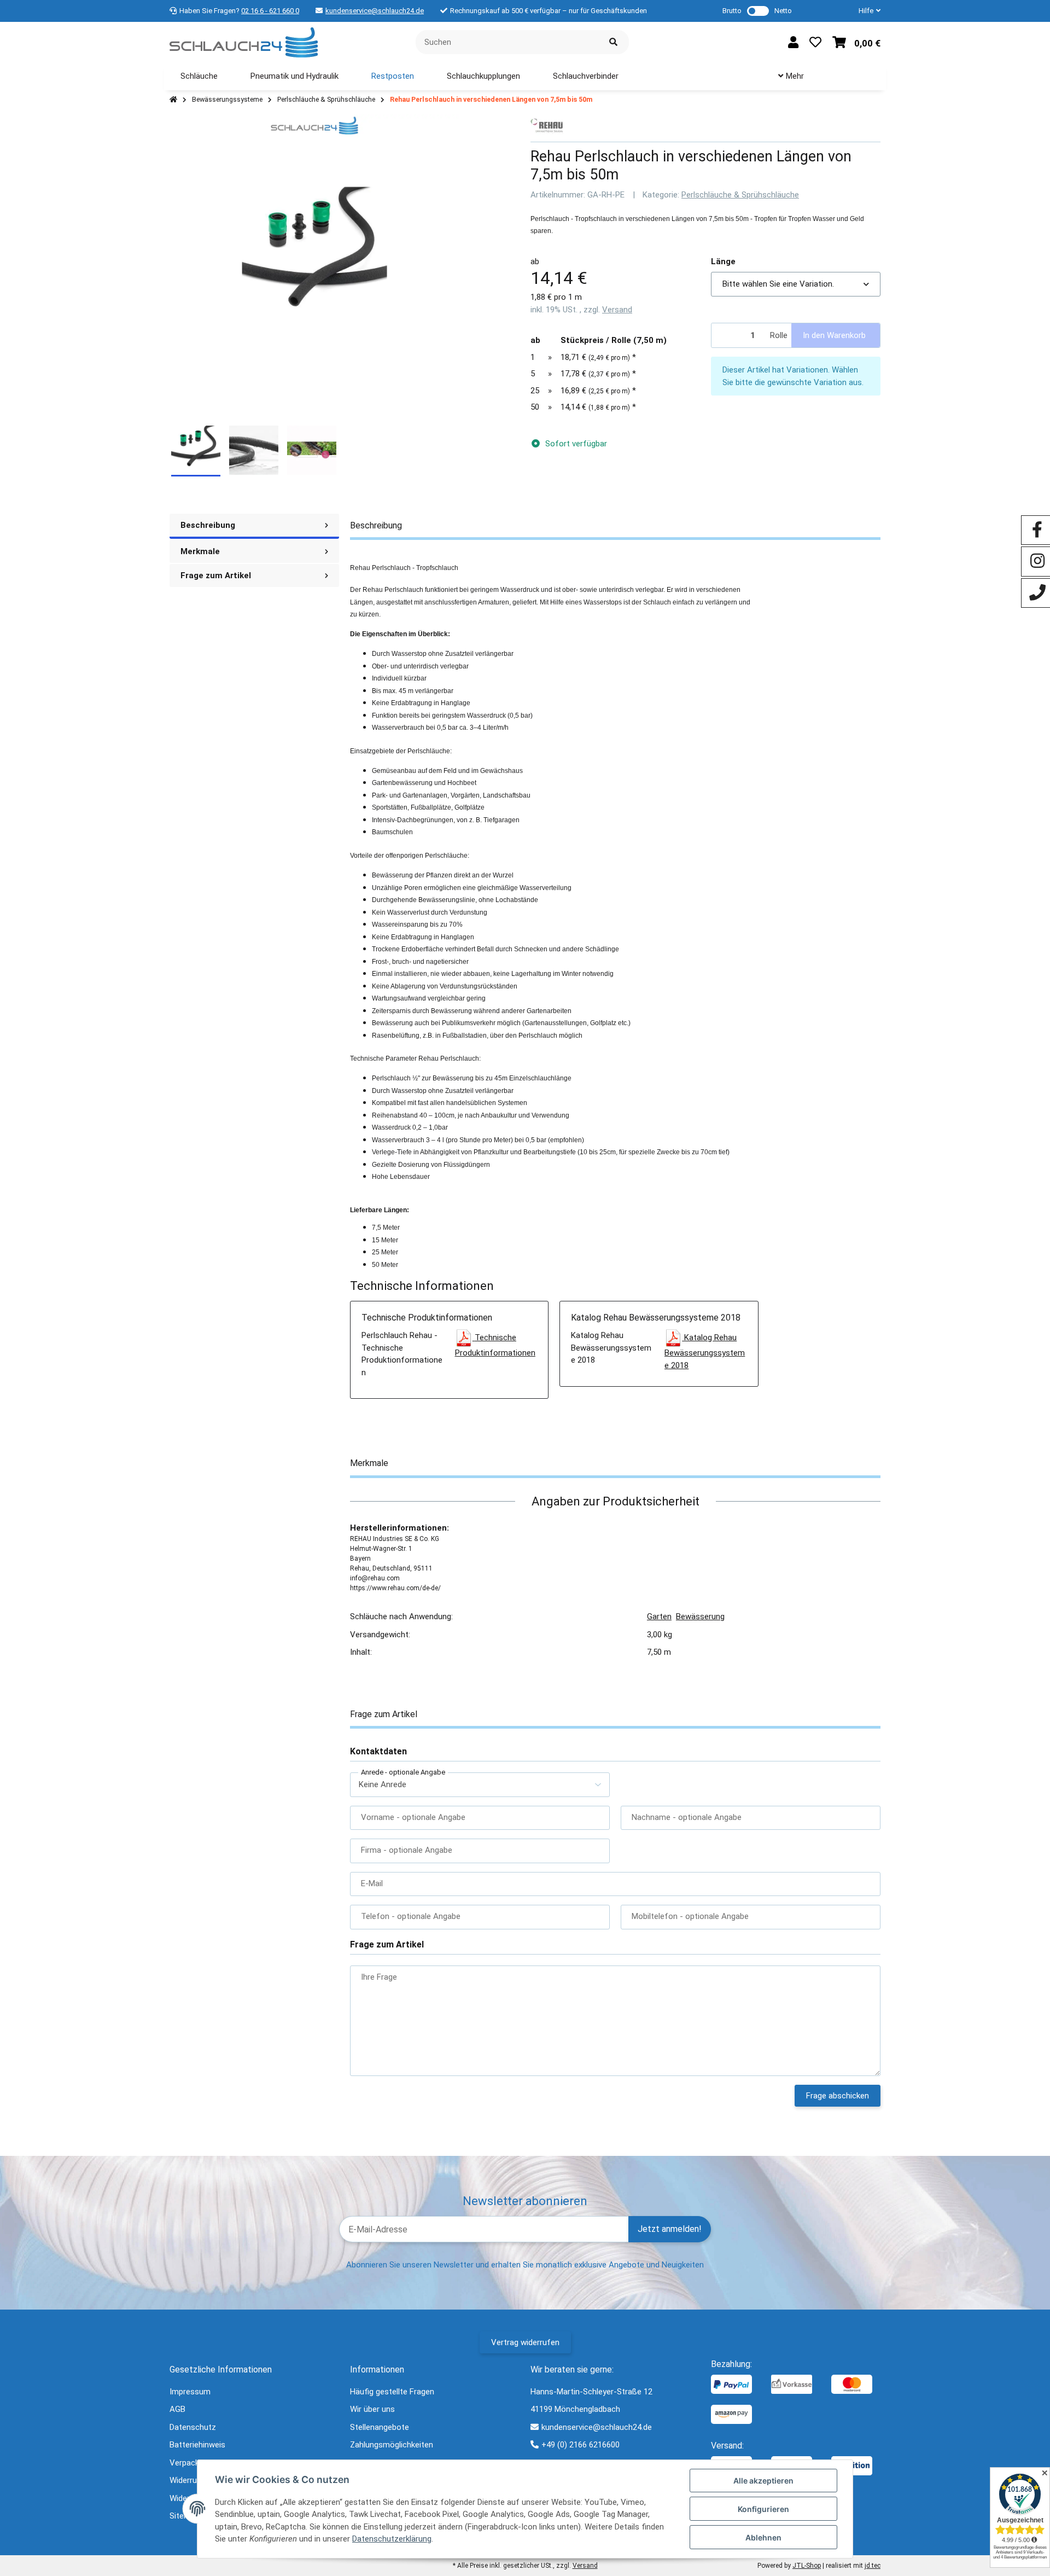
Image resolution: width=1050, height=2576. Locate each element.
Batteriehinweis (197, 2445)
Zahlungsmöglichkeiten (392, 2445)
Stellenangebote (380, 2427)
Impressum (190, 2392)
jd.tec (873, 2566)
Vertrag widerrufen (525, 2342)
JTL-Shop (807, 2566)
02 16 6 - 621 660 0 (270, 11)
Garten (659, 1616)
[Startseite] (173, 100)
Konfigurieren (763, 2509)
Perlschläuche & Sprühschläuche (740, 195)
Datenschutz (193, 2427)
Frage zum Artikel (216, 575)
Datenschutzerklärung (392, 2539)
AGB (177, 2409)
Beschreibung (208, 525)
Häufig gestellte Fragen (392, 2392)
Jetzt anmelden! (670, 2229)
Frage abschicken (838, 2096)
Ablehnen (763, 2537)
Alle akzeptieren (763, 2481)
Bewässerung (700, 1616)
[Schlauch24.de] (244, 42)
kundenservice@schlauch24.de (375, 11)
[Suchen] (613, 42)
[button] (865, 11)
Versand (617, 310)
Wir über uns (372, 2409)
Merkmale (200, 551)
